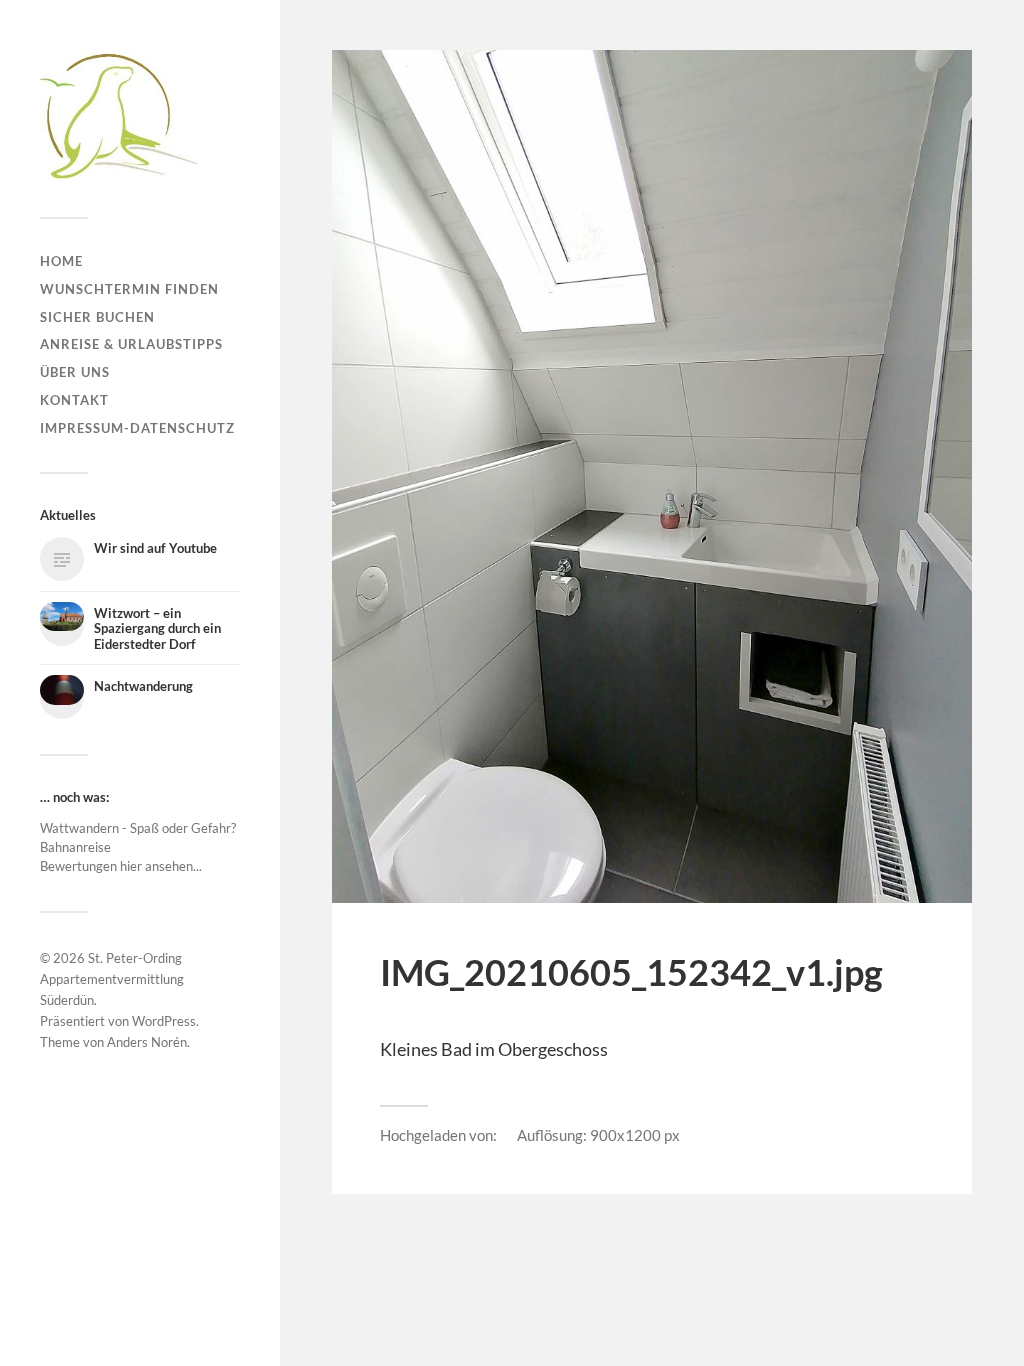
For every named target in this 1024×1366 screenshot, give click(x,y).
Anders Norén (147, 1042)
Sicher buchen (97, 317)
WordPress (164, 1021)
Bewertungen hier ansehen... (121, 866)
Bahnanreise (75, 847)
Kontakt (74, 400)
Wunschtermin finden (129, 289)
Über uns (75, 372)
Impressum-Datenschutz (137, 428)
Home (61, 261)
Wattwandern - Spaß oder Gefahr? (138, 828)
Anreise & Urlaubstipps (131, 344)
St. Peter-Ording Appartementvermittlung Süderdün (112, 979)
